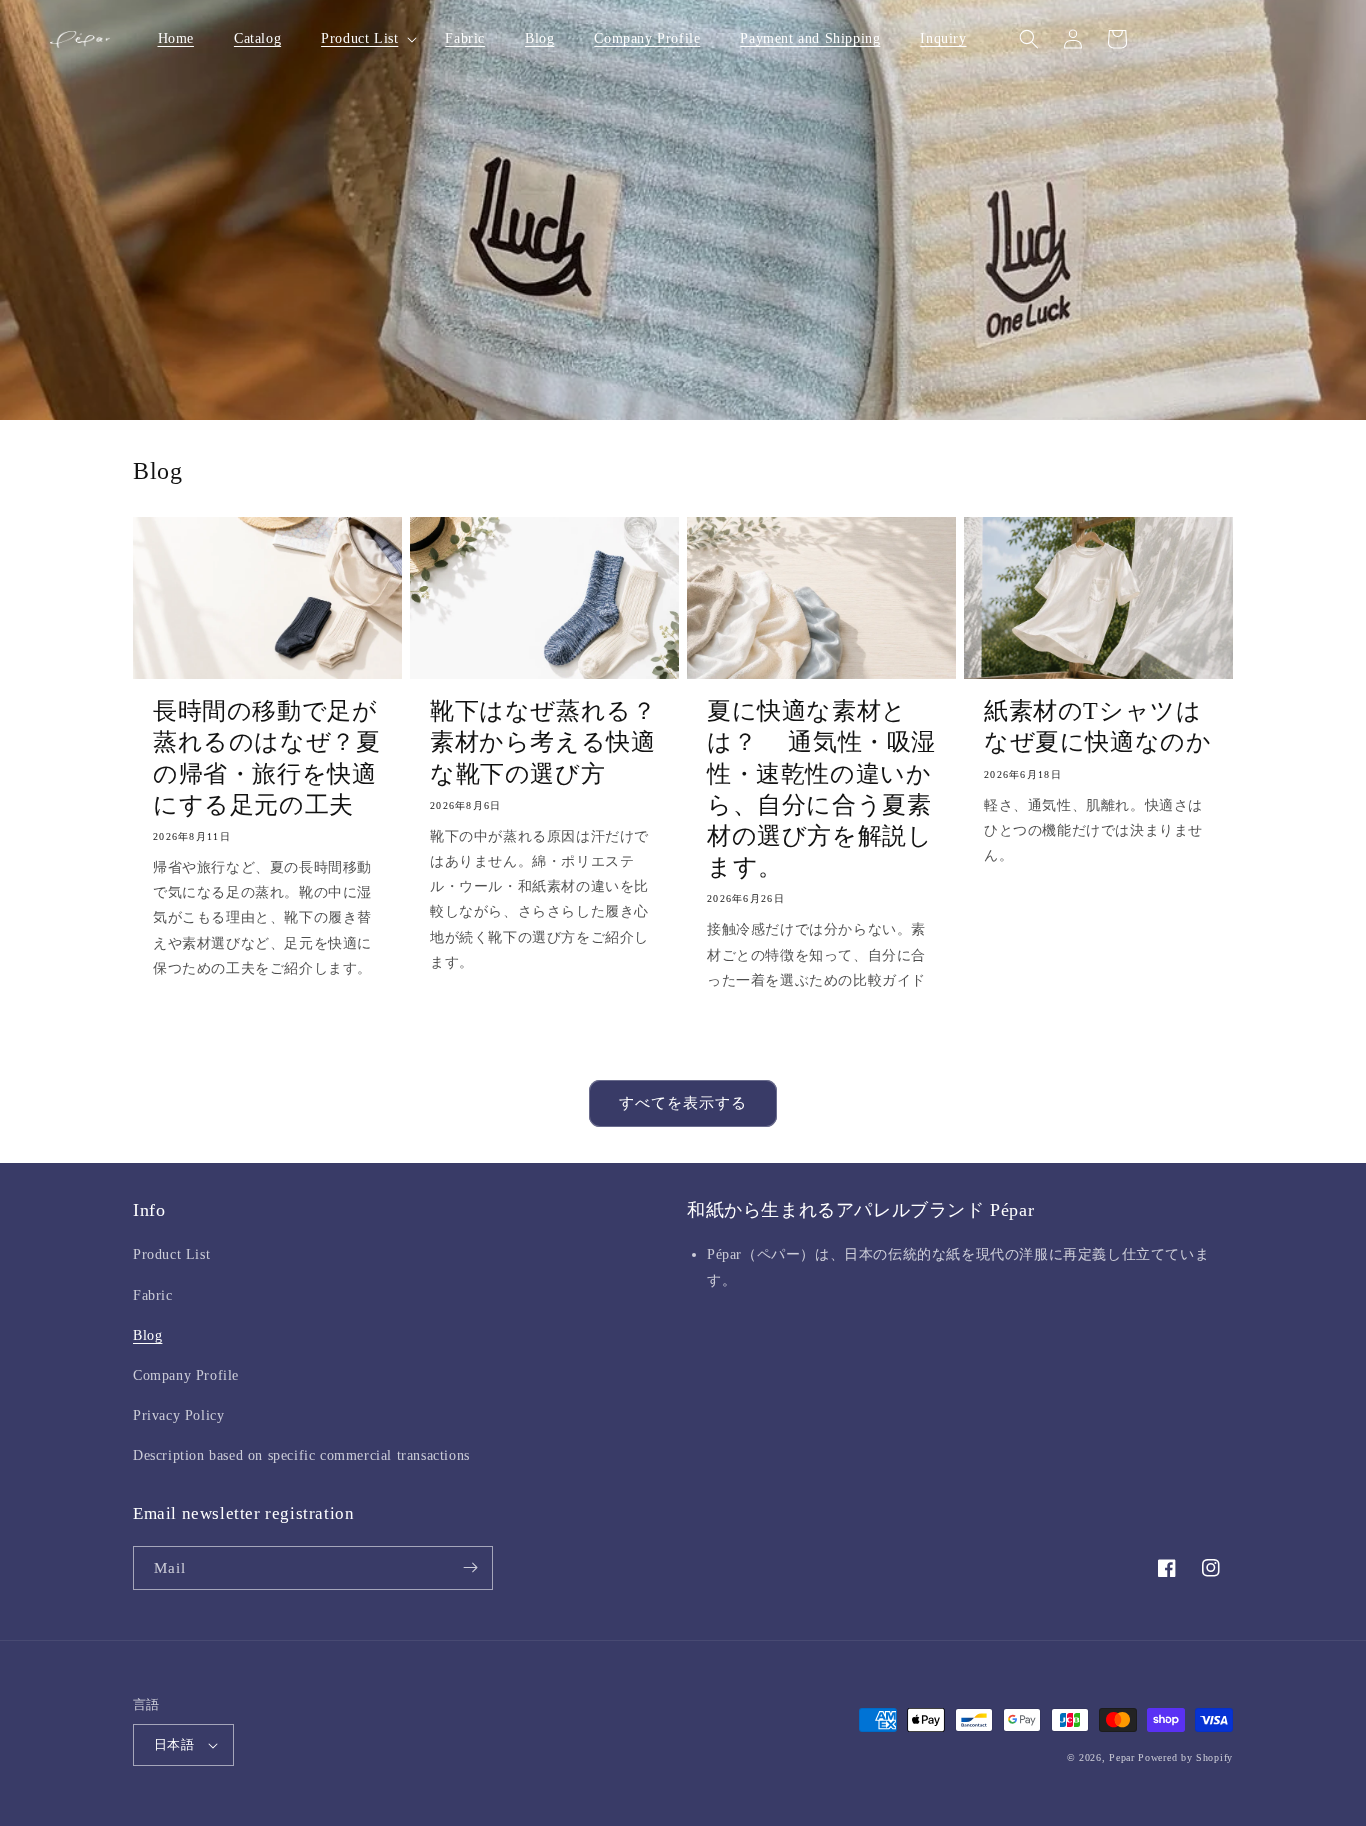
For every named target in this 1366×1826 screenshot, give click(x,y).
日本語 (174, 1744)
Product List (171, 1254)
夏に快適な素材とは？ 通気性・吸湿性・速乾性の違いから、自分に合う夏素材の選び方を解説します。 (821, 789)
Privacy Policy (178, 1415)
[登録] (470, 1568)
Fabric (153, 1295)
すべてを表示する (683, 1103)
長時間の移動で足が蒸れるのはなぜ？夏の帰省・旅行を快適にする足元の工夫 (266, 758)
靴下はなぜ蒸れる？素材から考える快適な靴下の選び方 (543, 742)
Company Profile (186, 1375)
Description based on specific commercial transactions (301, 1455)
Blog (147, 1335)
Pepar (1122, 1757)
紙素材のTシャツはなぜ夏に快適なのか (1097, 726)
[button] (363, 39)
